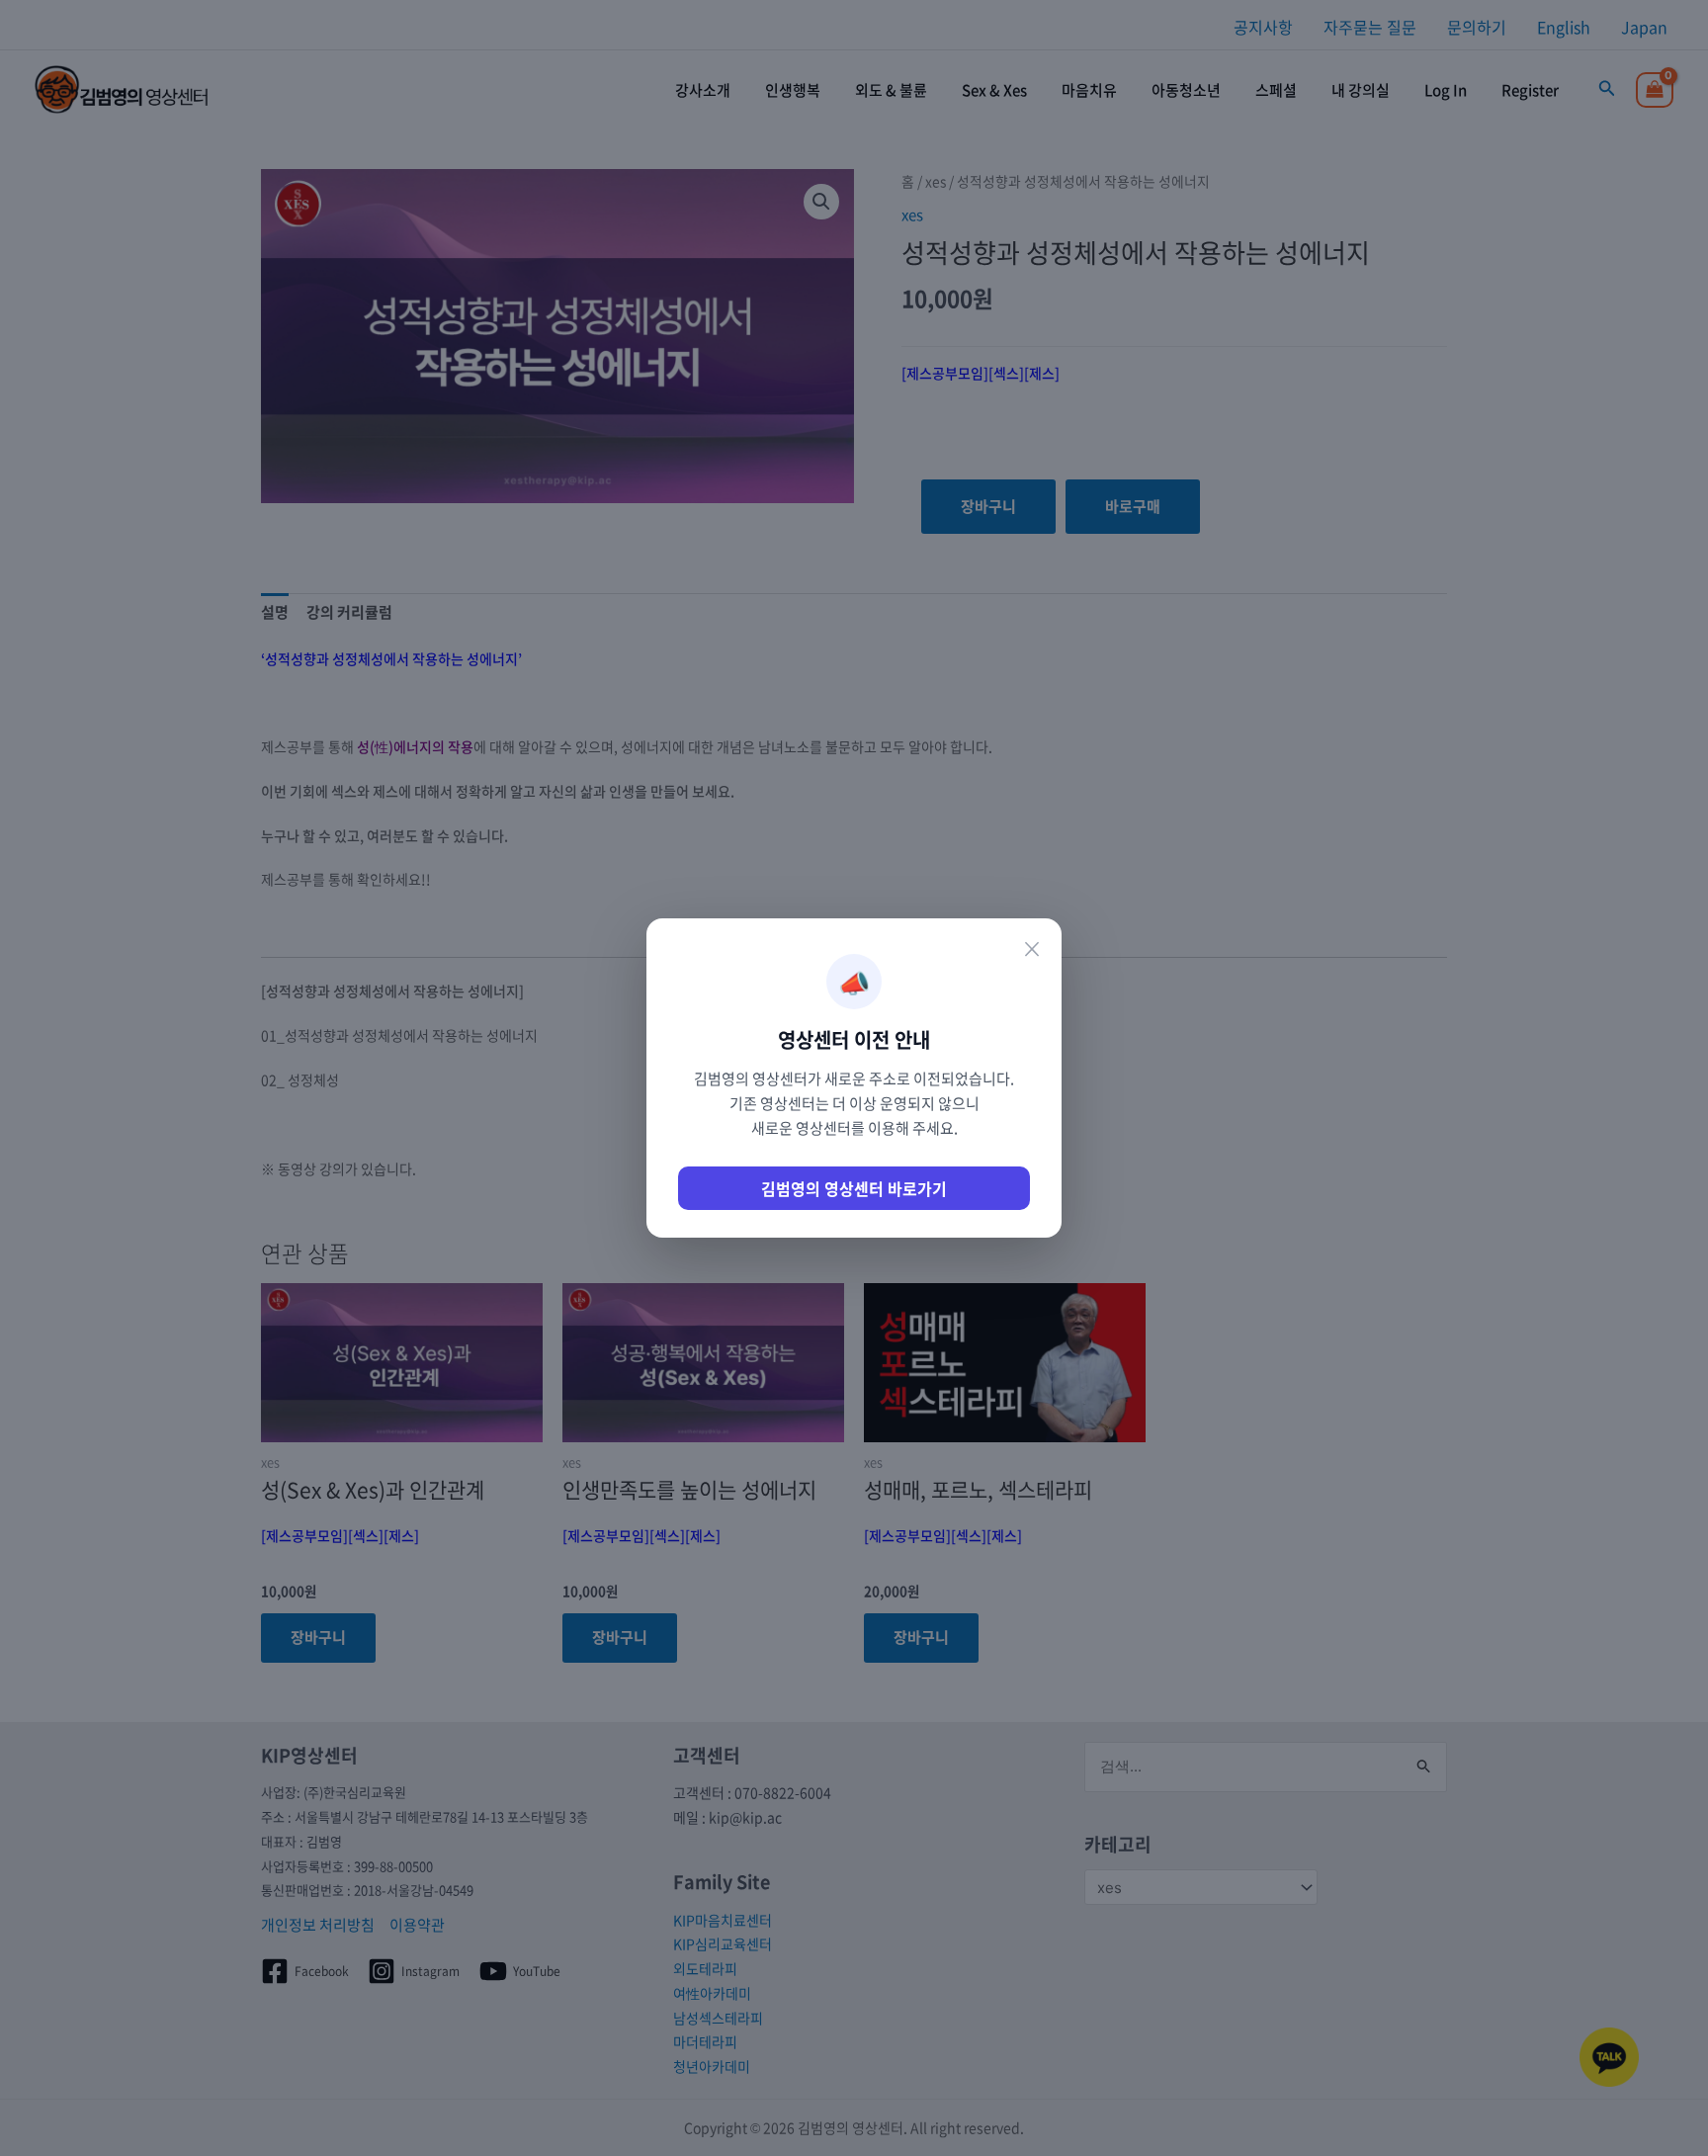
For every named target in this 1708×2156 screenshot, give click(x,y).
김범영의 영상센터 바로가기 (854, 1188)
